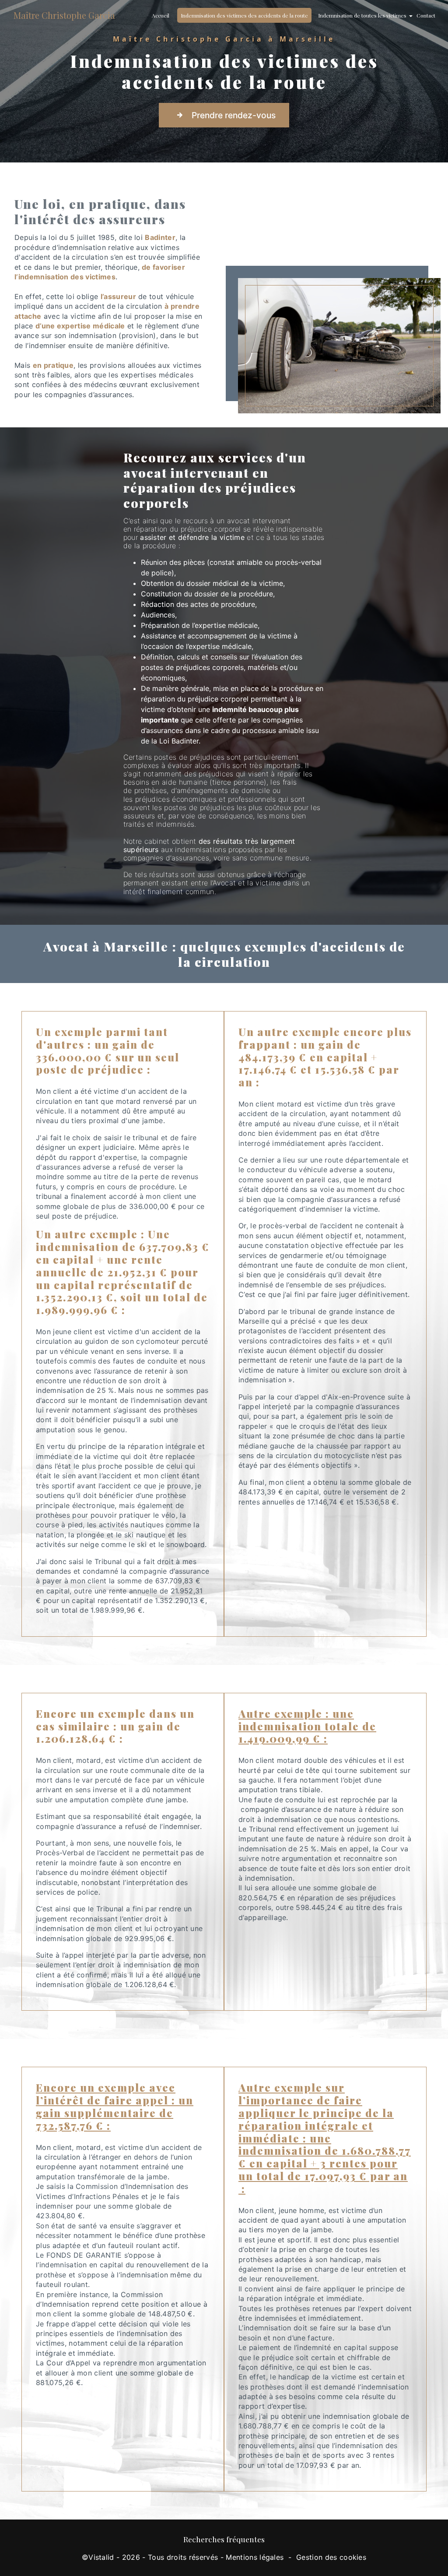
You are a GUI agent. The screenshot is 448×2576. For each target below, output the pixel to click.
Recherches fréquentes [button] (224, 2539)
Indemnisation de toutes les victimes (362, 15)
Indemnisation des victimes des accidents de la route (244, 15)
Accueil (161, 15)
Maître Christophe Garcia (64, 15)
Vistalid (101, 2557)
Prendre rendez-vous (234, 115)
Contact (426, 15)
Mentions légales (255, 2557)
